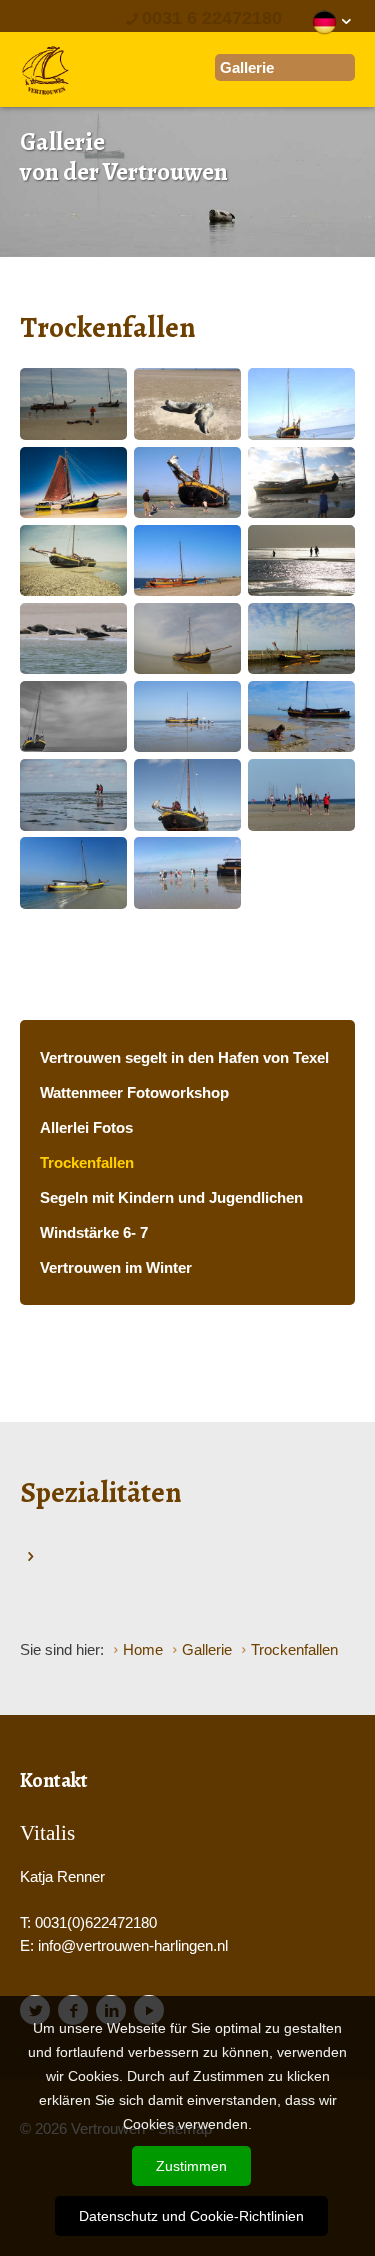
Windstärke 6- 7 (94, 1232)
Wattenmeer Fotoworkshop (134, 1092)
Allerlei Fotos (86, 1127)
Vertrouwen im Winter (116, 1267)
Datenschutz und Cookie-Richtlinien (191, 2216)
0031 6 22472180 (212, 18)
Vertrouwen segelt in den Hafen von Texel (184, 1057)
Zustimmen (191, 2166)
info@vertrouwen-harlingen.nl (133, 1945)
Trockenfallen (87, 1162)
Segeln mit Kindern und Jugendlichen (171, 1197)
